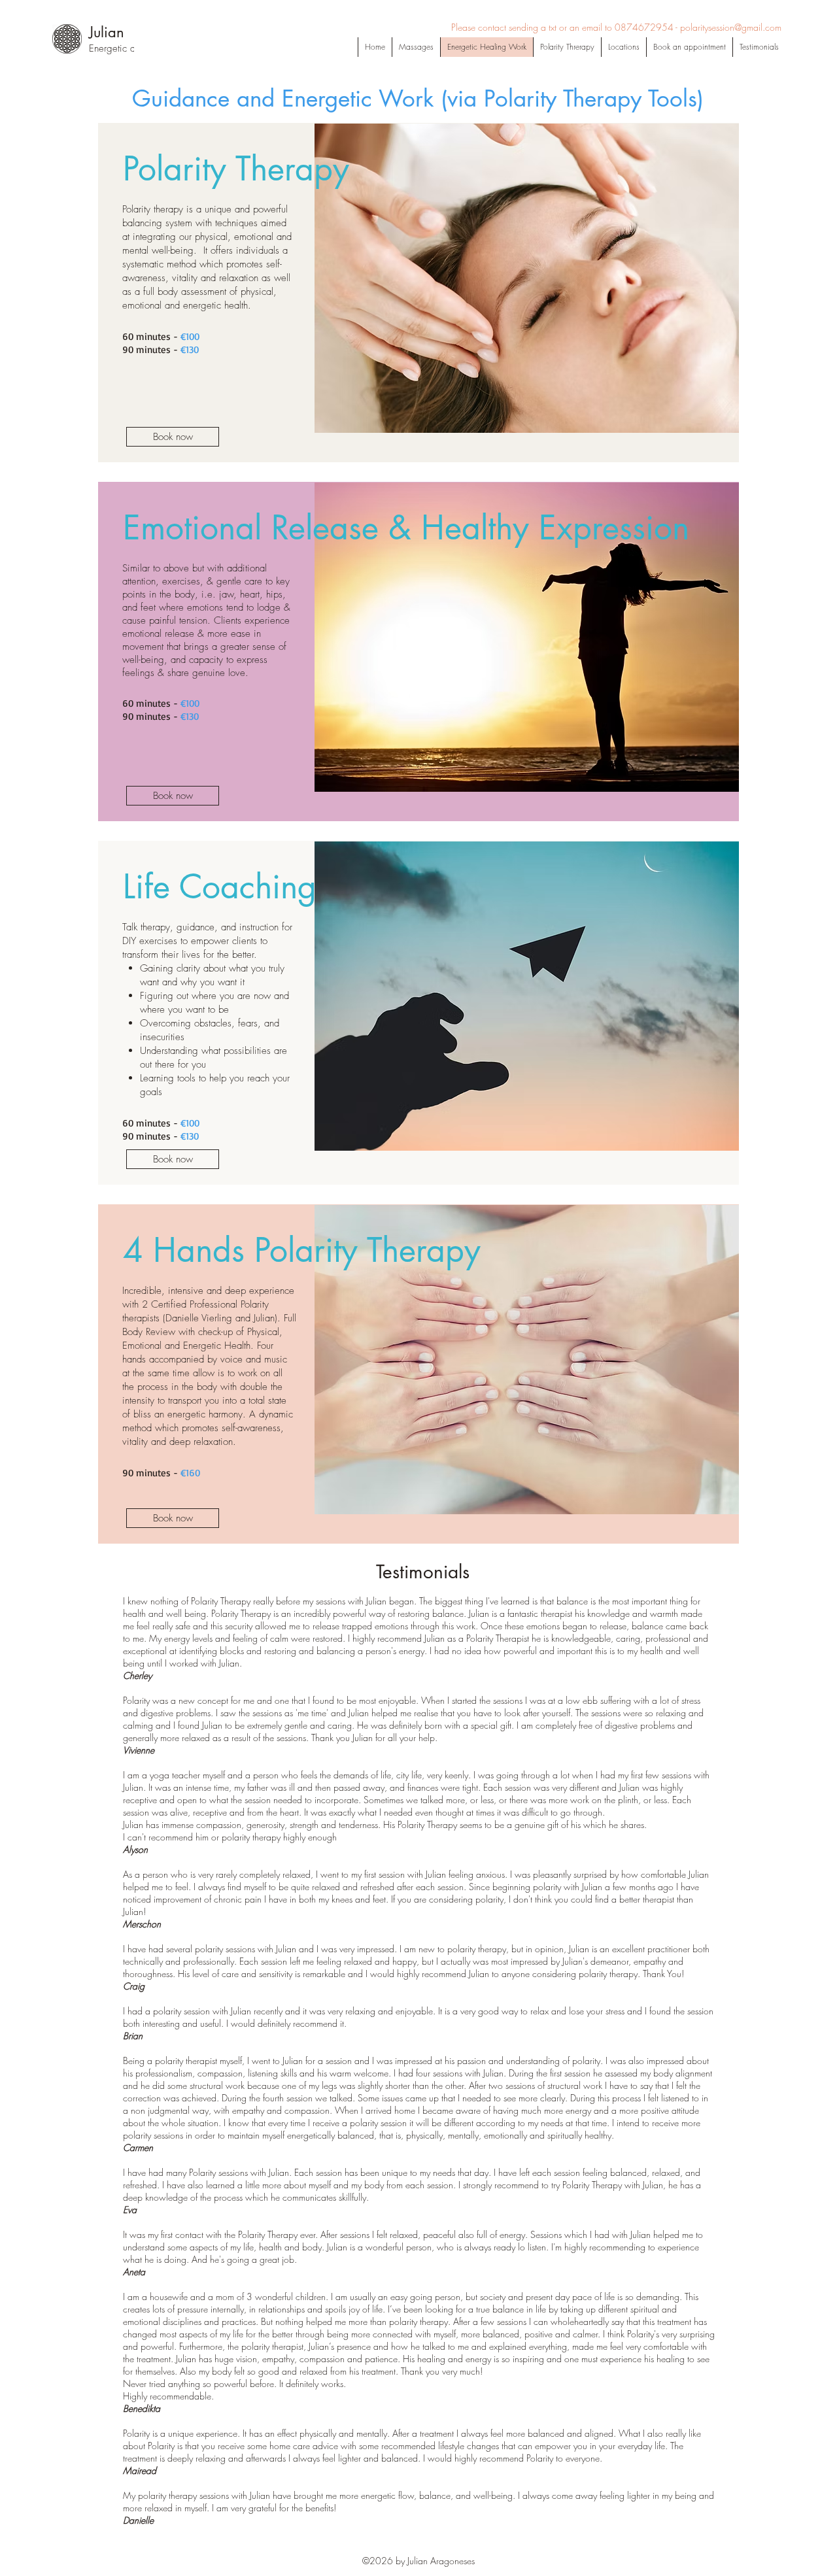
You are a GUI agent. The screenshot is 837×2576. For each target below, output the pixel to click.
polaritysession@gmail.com (731, 27)
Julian (107, 32)
